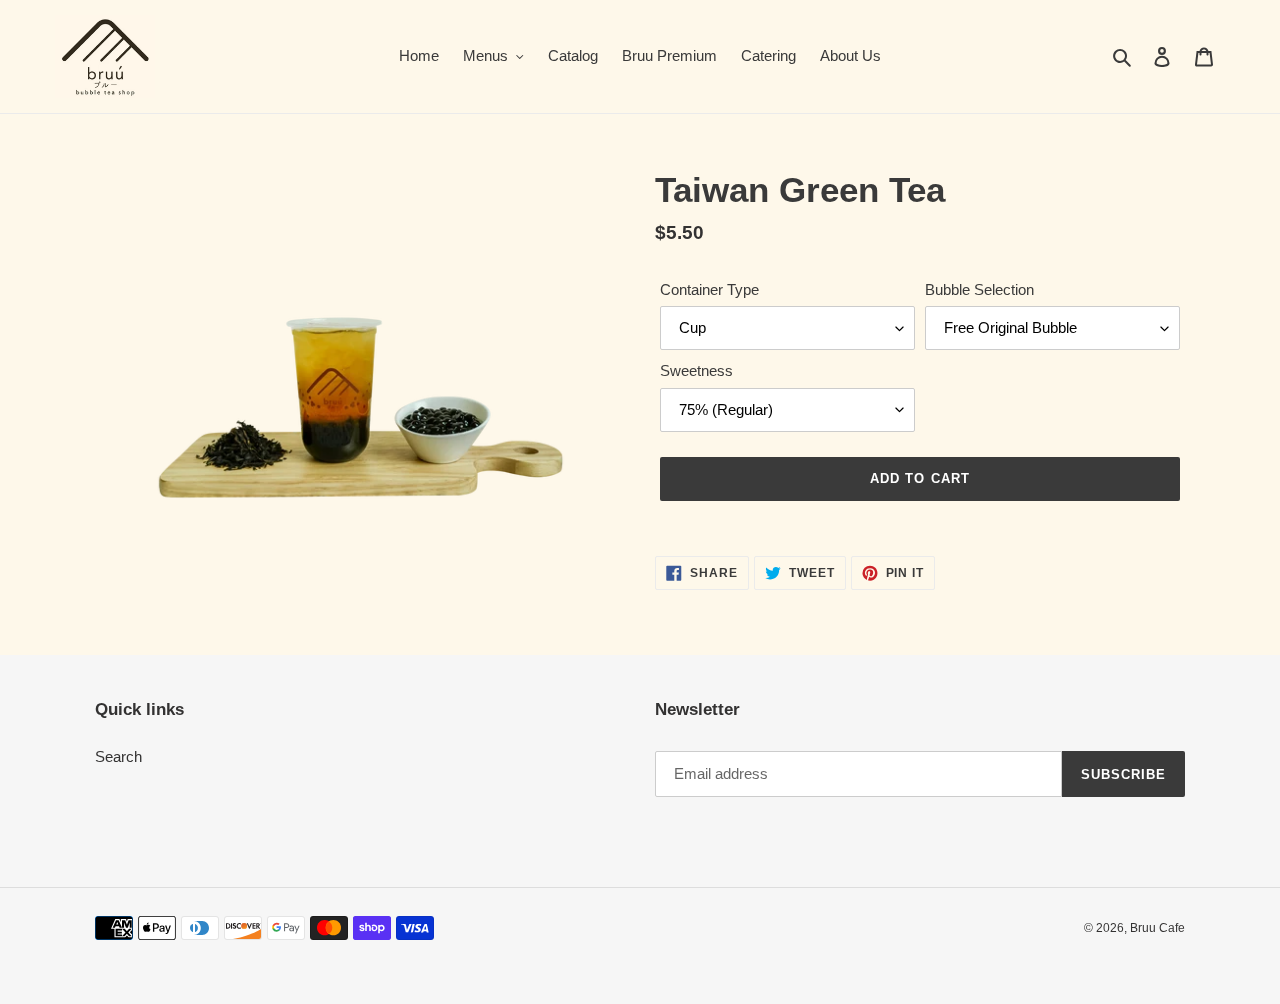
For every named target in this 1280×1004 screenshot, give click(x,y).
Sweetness (696, 370)
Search (118, 756)
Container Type (709, 289)
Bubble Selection (979, 289)
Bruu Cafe (1157, 928)
